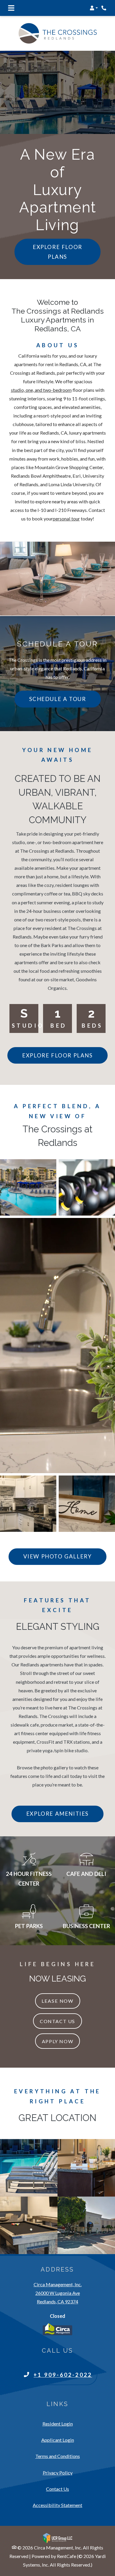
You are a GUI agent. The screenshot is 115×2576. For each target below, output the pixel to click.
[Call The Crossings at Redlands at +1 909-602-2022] (104, 8)
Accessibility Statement (57, 2505)
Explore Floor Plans (57, 252)
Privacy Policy (58, 2472)
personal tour (66, 519)
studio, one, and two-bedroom (41, 390)
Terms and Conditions (58, 2456)
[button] (94, 8)
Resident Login (58, 2423)
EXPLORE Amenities (57, 1814)
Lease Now (61, 2001)
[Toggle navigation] (11, 8)
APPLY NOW (57, 2041)
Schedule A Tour (58, 699)
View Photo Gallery (58, 1556)
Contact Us (57, 2021)
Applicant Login (58, 2440)
